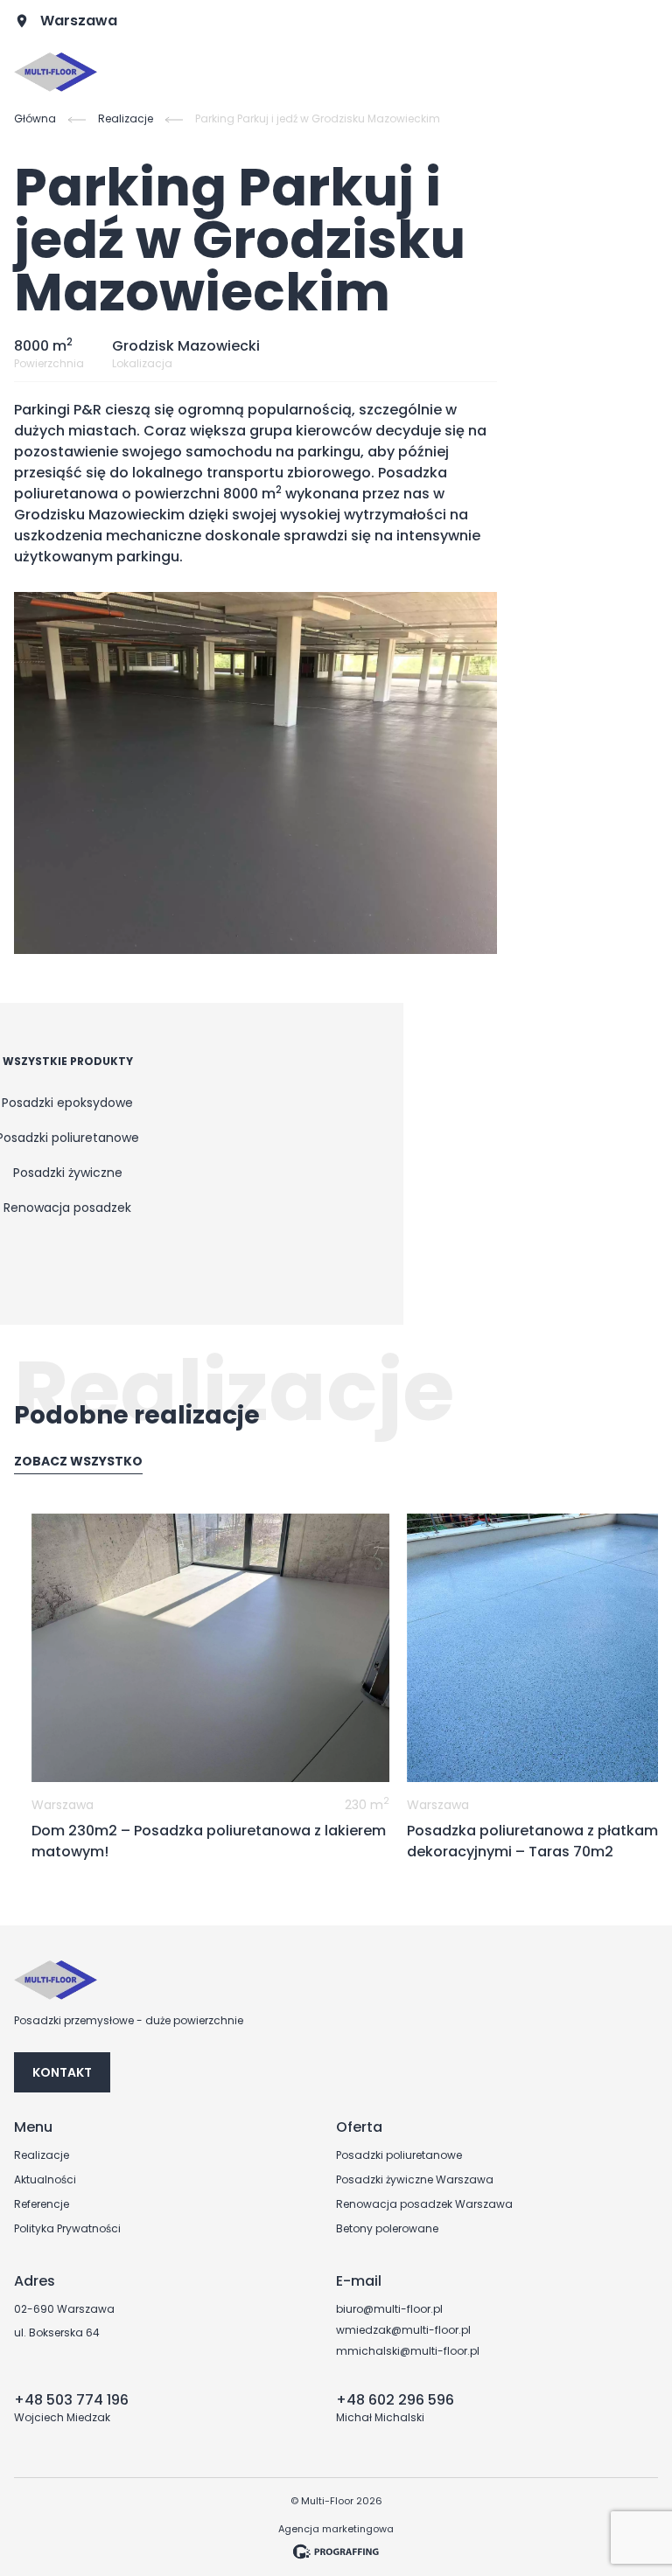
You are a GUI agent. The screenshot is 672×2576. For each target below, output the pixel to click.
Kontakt (62, 2072)
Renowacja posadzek (67, 1208)
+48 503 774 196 (71, 2400)
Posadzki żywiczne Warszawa (415, 2180)
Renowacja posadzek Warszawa (424, 2204)
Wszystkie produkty (68, 1062)
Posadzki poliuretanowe (399, 2155)
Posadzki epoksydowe (67, 1103)
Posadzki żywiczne (68, 1173)
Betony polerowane (387, 2229)
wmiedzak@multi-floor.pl (403, 2330)
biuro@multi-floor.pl (389, 2309)
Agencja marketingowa (336, 2529)
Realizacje (126, 118)
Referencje (42, 2204)
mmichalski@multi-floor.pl (408, 2351)
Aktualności (45, 2179)
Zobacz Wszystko (78, 1461)
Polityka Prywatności (67, 2228)
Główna (35, 118)
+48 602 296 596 (395, 2400)
